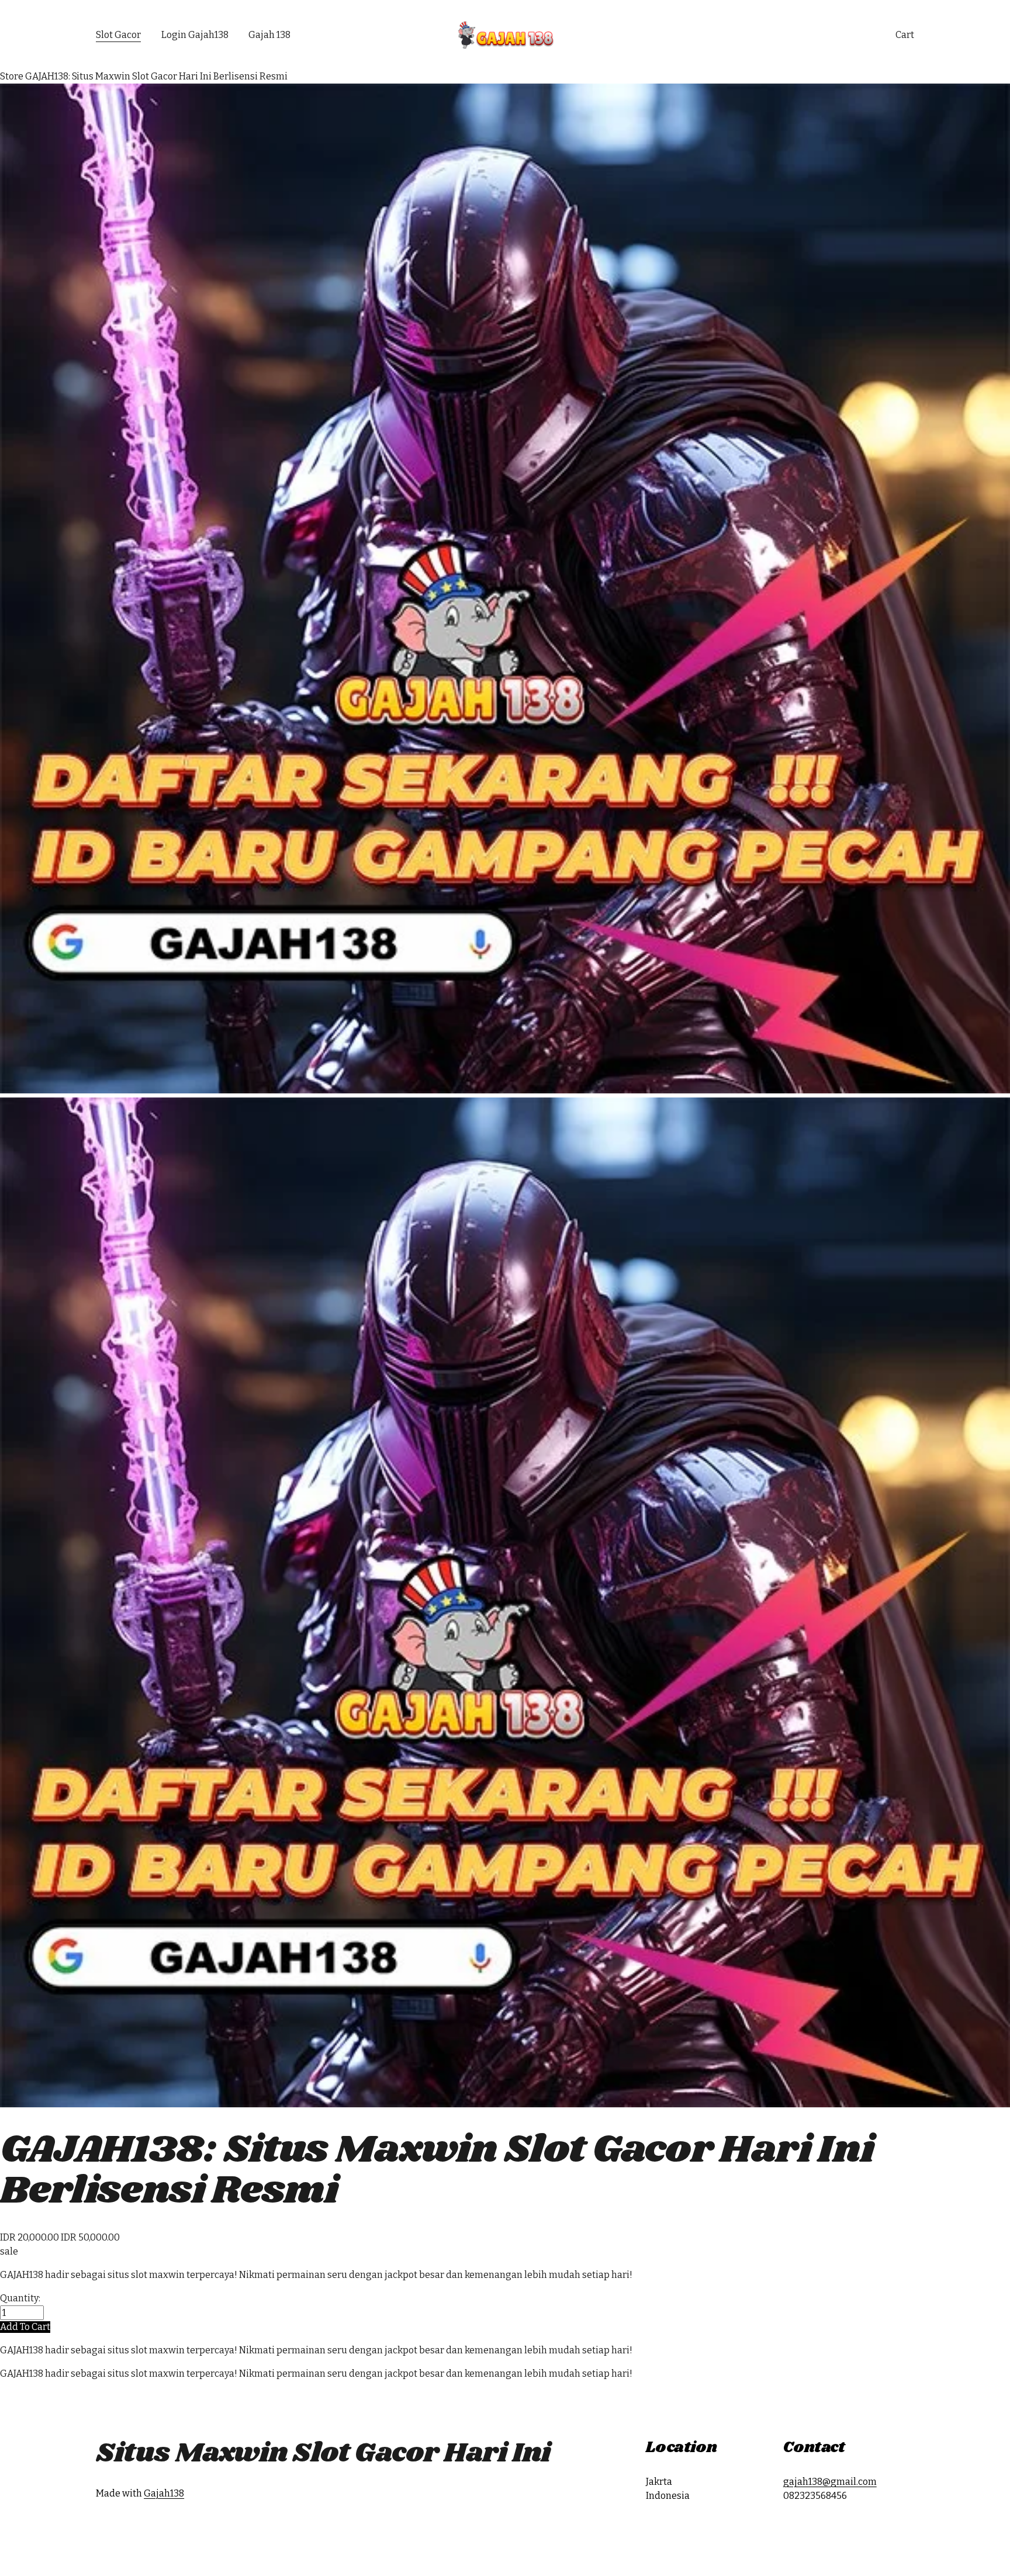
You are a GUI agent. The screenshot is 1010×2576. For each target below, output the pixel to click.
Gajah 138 (269, 35)
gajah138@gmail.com (830, 2482)
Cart (905, 35)
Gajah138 (164, 2493)
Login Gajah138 (195, 35)
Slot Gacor (118, 35)
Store (12, 76)
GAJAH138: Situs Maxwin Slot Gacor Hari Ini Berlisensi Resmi (156, 76)
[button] (25, 2327)
